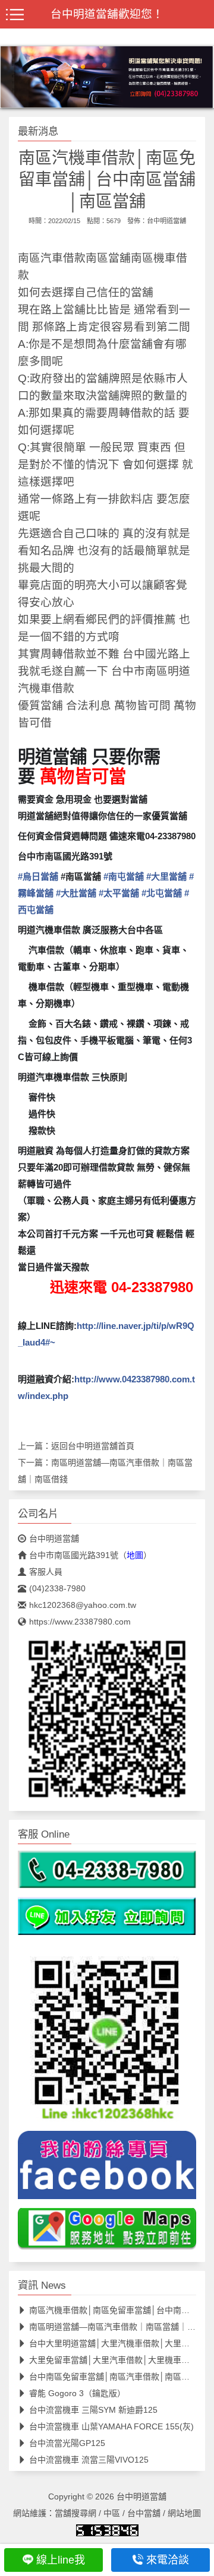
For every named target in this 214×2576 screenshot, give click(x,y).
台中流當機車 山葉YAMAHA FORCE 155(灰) (111, 2426)
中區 (112, 2513)
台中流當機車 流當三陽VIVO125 (89, 2460)
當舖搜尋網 (75, 2513)
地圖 (135, 1555)
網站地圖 (184, 2513)
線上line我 (61, 2560)
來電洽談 (168, 2560)
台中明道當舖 (166, 221)
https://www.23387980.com (80, 1622)
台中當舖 (144, 2513)
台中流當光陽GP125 (67, 2443)
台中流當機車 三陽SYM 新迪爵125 (93, 2410)
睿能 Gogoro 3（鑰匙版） (77, 2393)
